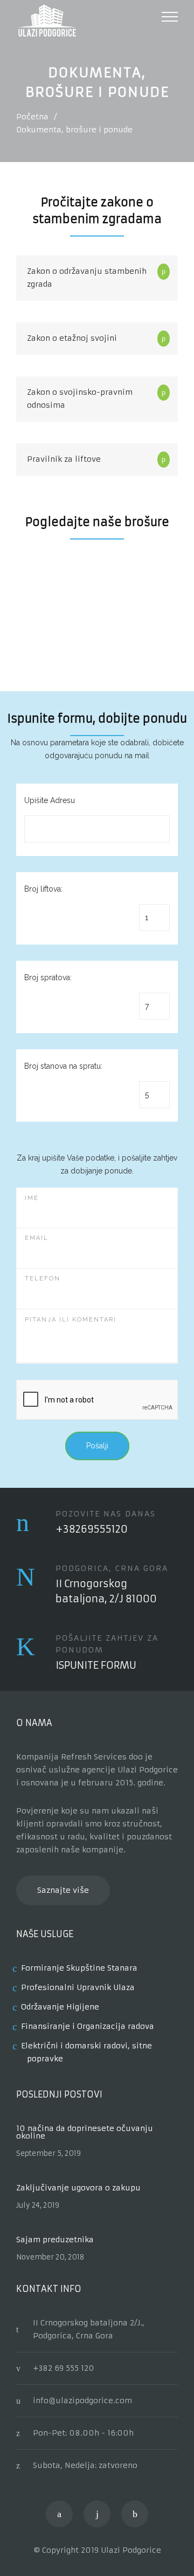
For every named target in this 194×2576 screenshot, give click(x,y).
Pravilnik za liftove (64, 459)
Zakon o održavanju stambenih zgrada (87, 278)
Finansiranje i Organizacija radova (88, 2026)
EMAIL (37, 1238)
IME (32, 1198)
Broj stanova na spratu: (63, 1066)
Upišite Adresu (50, 800)
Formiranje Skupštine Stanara (79, 1968)
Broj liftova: (43, 889)
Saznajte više (63, 1890)
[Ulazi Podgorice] (89, 21)
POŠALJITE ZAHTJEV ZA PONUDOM (107, 1644)
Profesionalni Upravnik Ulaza (78, 1987)
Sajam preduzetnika (55, 2240)
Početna (32, 117)
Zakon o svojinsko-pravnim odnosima (80, 399)
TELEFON (43, 1279)
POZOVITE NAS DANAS (106, 1514)
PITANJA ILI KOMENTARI (71, 1320)
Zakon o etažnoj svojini (72, 338)
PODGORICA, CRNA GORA (112, 1568)
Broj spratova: (48, 977)
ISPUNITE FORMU (96, 1665)
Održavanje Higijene (60, 2007)
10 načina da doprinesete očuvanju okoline (85, 2132)
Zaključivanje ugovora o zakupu (78, 2188)
